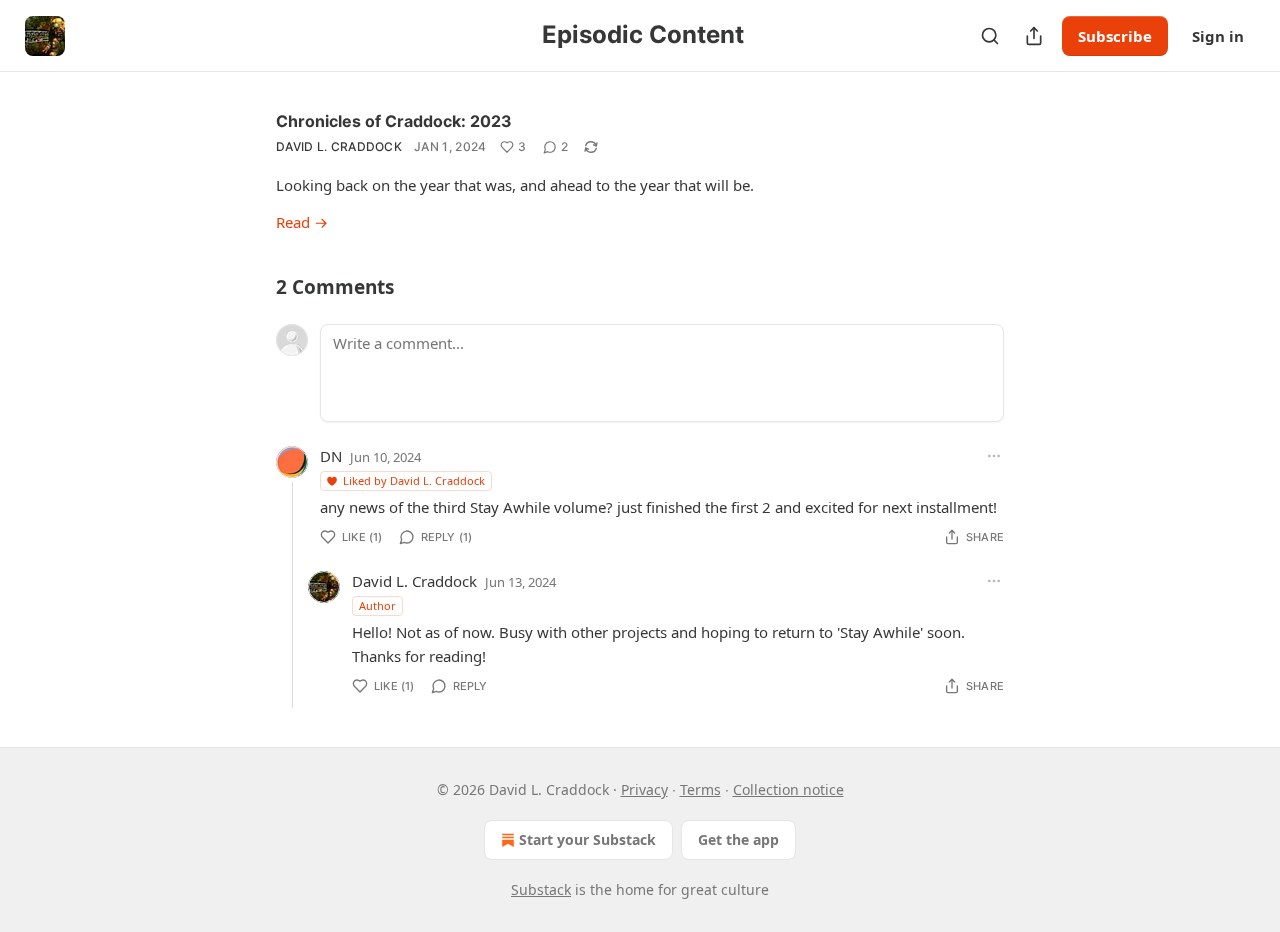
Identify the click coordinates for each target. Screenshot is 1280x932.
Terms (700, 789)
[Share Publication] (1034, 36)
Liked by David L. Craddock (414, 480)
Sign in (1218, 36)
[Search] (990, 36)
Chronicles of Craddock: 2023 (394, 121)
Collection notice (788, 789)
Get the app (738, 839)
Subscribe (1115, 36)
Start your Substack (587, 839)
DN (331, 456)
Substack (541, 889)
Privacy (644, 789)
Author (377, 605)
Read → (302, 222)
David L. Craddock (339, 146)
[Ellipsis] (994, 456)
